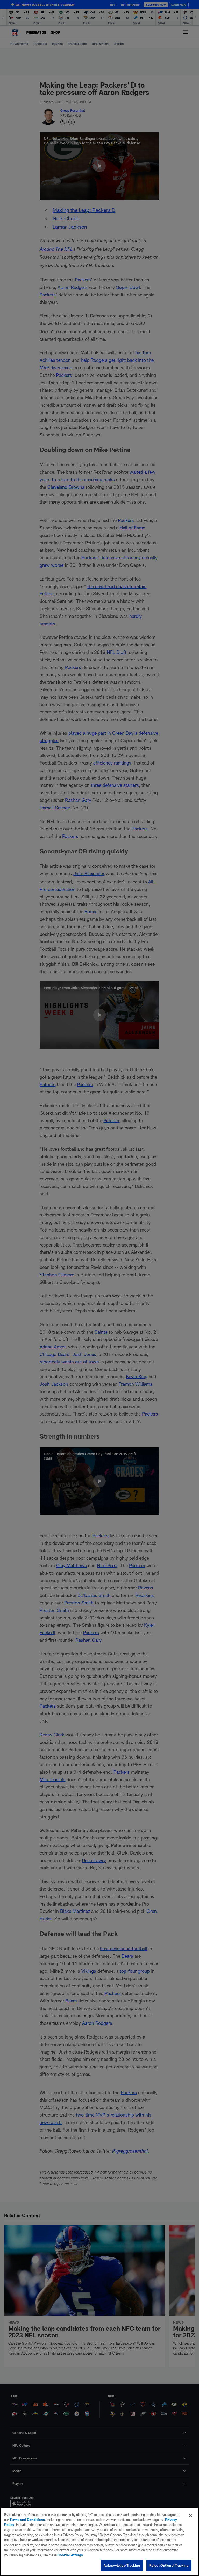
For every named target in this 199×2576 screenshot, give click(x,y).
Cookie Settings (70, 2555)
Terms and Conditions (27, 2520)
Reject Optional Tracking (169, 2565)
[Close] (191, 2515)
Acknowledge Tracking (122, 2565)
